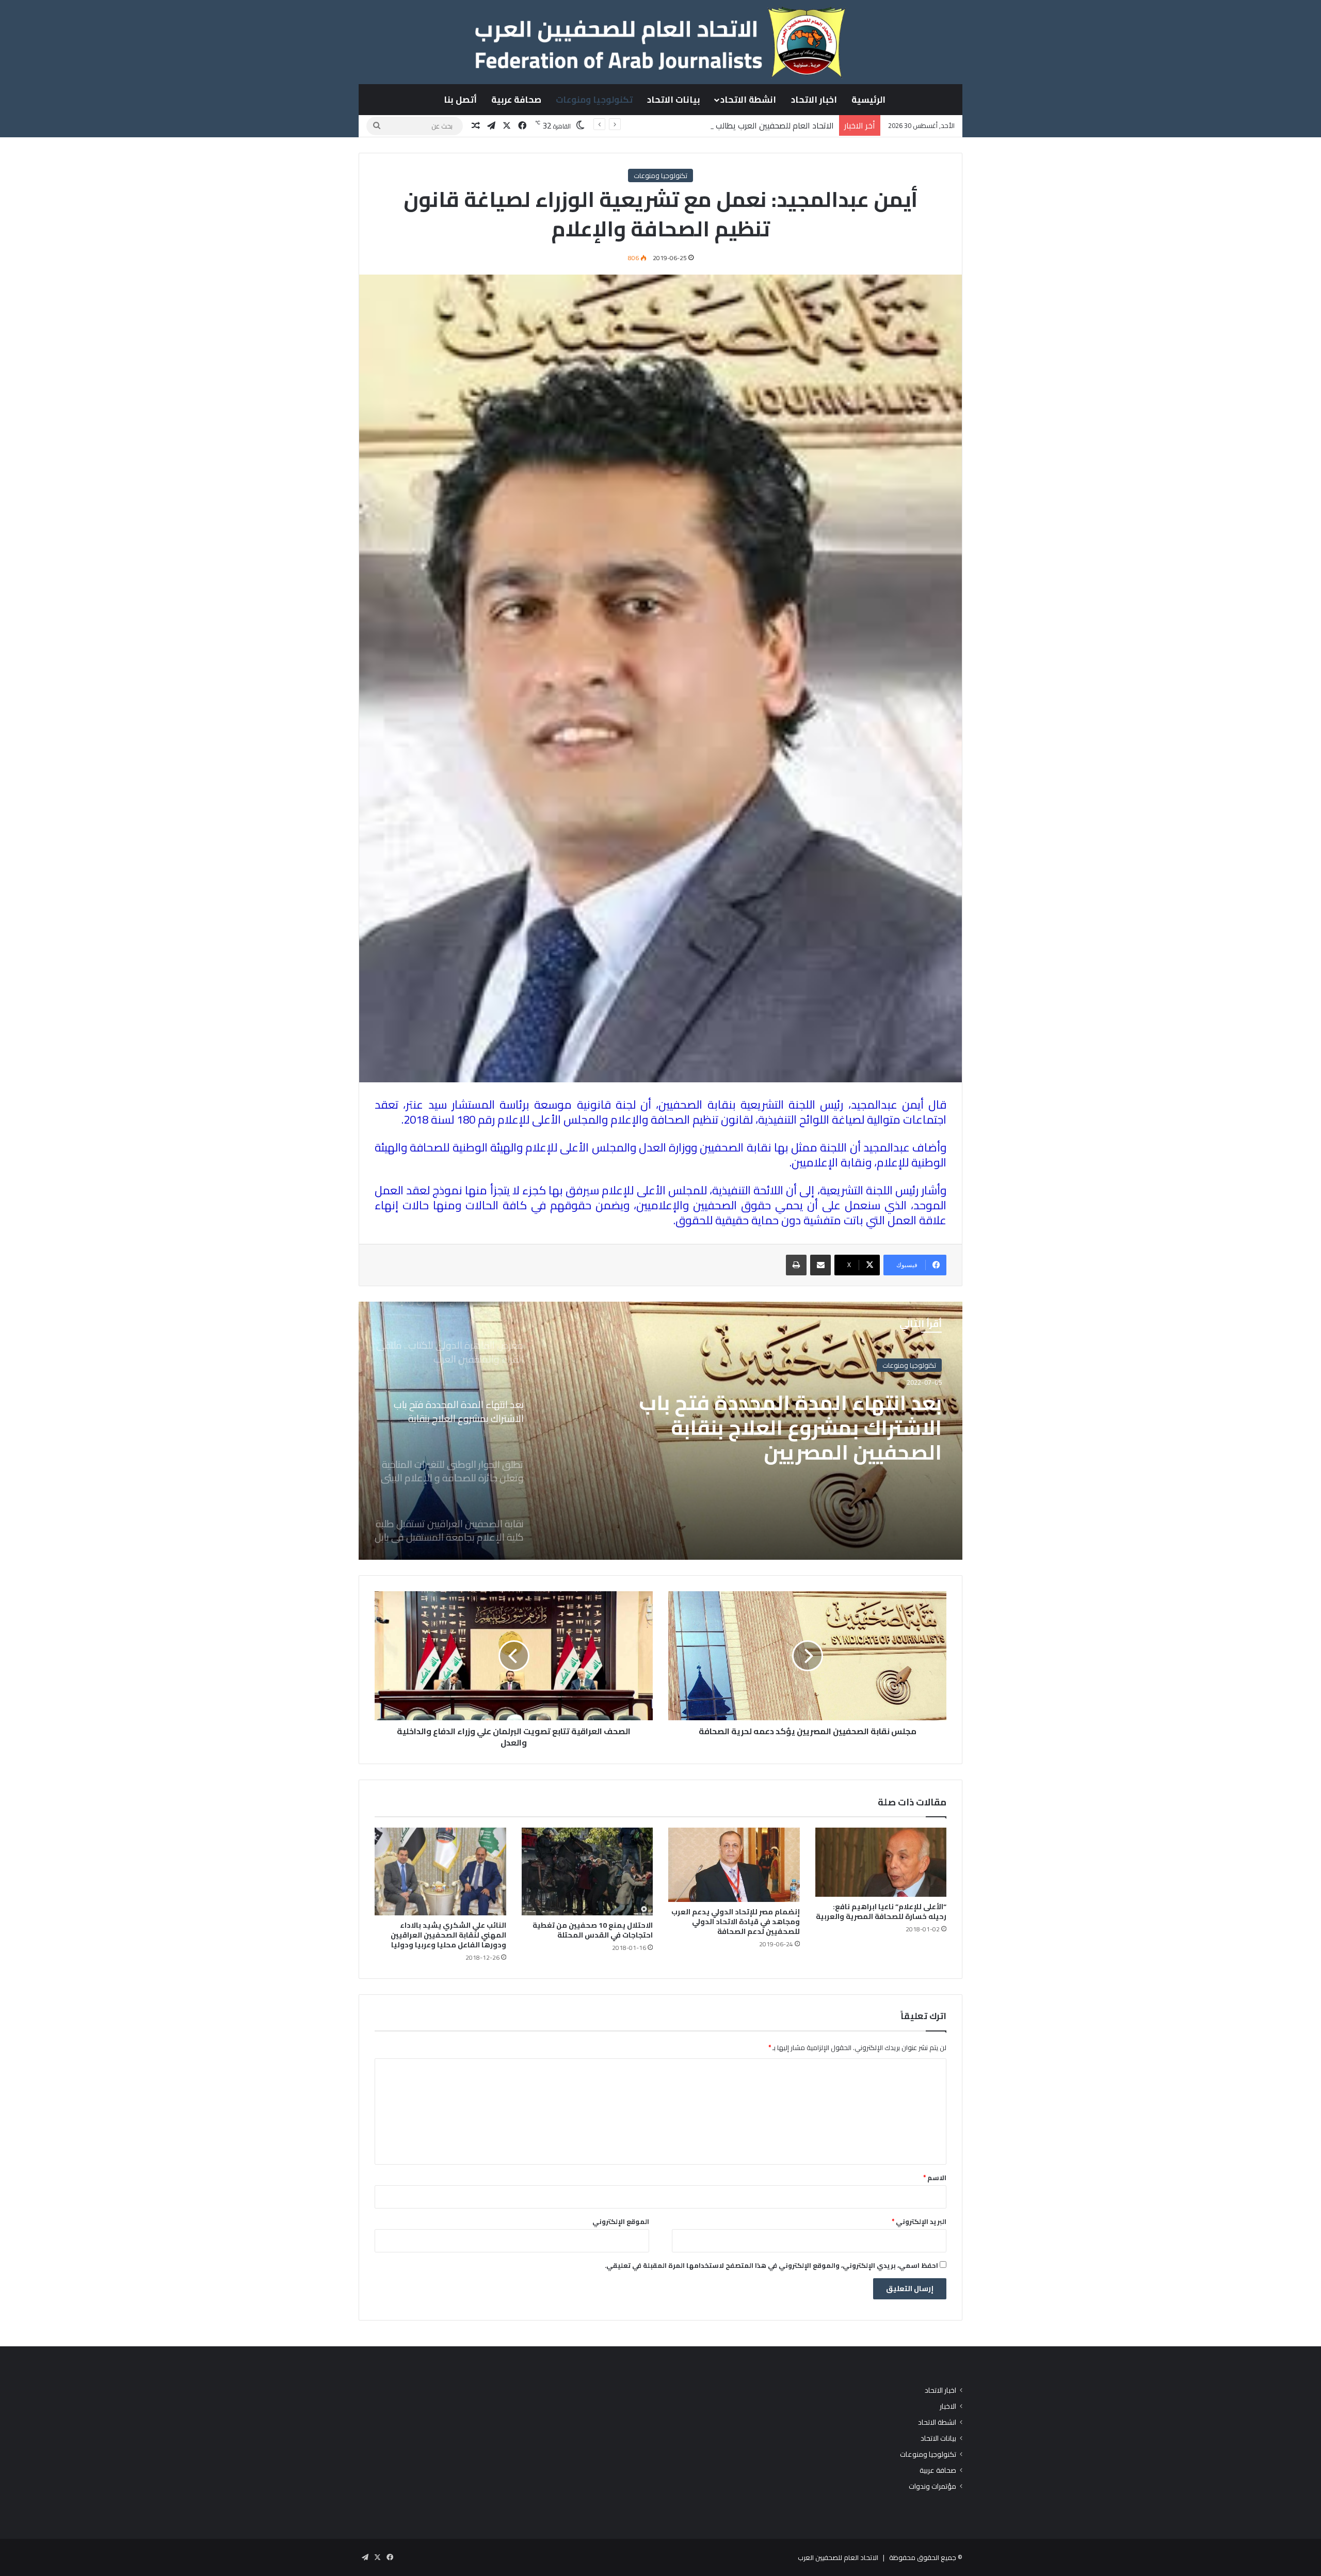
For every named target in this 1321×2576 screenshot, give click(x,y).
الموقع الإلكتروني (621, 2221)
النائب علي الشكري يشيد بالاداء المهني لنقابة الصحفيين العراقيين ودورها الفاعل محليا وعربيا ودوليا (448, 1935)
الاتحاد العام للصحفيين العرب (838, 2557)
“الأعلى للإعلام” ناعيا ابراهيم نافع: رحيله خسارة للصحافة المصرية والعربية (881, 1911)
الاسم (935, 2178)
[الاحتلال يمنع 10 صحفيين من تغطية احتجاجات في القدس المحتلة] (587, 1871)
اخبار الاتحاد (814, 100)
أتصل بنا (460, 100)
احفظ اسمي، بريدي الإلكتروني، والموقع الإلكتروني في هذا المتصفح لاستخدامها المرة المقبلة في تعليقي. (771, 2265)
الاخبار (948, 2406)
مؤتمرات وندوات (932, 2486)
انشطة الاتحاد (748, 100)
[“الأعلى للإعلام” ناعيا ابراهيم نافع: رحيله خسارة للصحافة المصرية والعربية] (881, 1862)
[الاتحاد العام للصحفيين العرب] (660, 42)
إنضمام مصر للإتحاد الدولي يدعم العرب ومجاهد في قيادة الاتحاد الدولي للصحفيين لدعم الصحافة (736, 1922)
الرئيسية (868, 100)
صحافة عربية (516, 100)
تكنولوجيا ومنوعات (594, 100)
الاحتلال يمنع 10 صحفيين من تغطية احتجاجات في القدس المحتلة (593, 1930)
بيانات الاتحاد (674, 100)
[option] (660, 1431)
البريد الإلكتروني (919, 2221)
